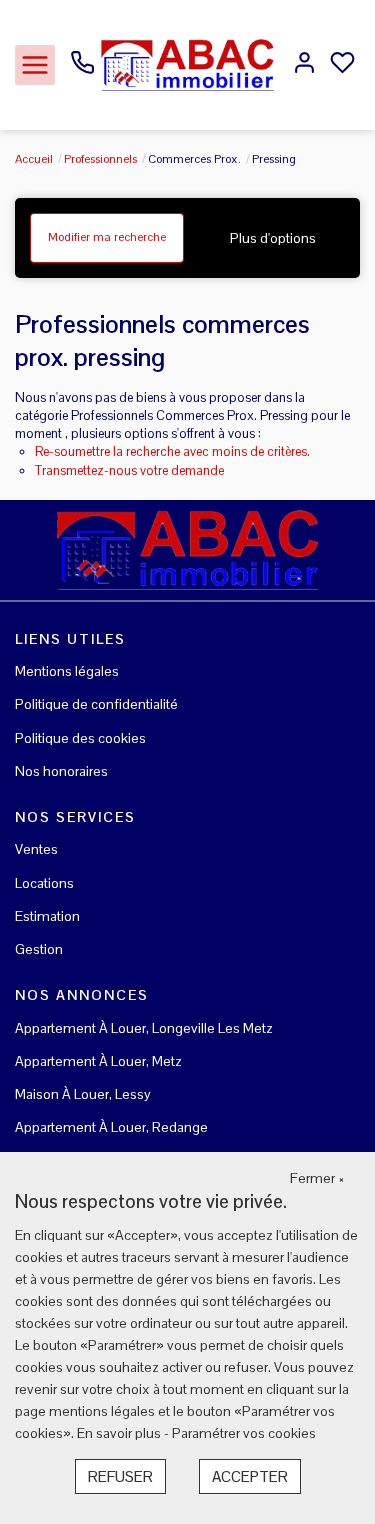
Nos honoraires (61, 771)
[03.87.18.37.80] (82, 70)
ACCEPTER (250, 1476)
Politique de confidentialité (96, 704)
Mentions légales (67, 671)
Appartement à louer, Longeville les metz (144, 1028)
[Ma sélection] (342, 64)
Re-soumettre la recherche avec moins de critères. (172, 451)
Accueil (34, 159)
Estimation (47, 916)
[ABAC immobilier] (187, 64)
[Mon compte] (304, 64)
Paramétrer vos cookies (244, 1433)
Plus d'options (273, 238)
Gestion (39, 949)
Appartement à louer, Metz (98, 1061)
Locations (44, 883)
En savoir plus (120, 1433)
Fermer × (317, 1178)
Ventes (36, 849)
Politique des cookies (80, 738)
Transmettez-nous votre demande (129, 470)
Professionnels (100, 159)
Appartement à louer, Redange (111, 1127)
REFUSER (120, 1476)
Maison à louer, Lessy (83, 1094)
